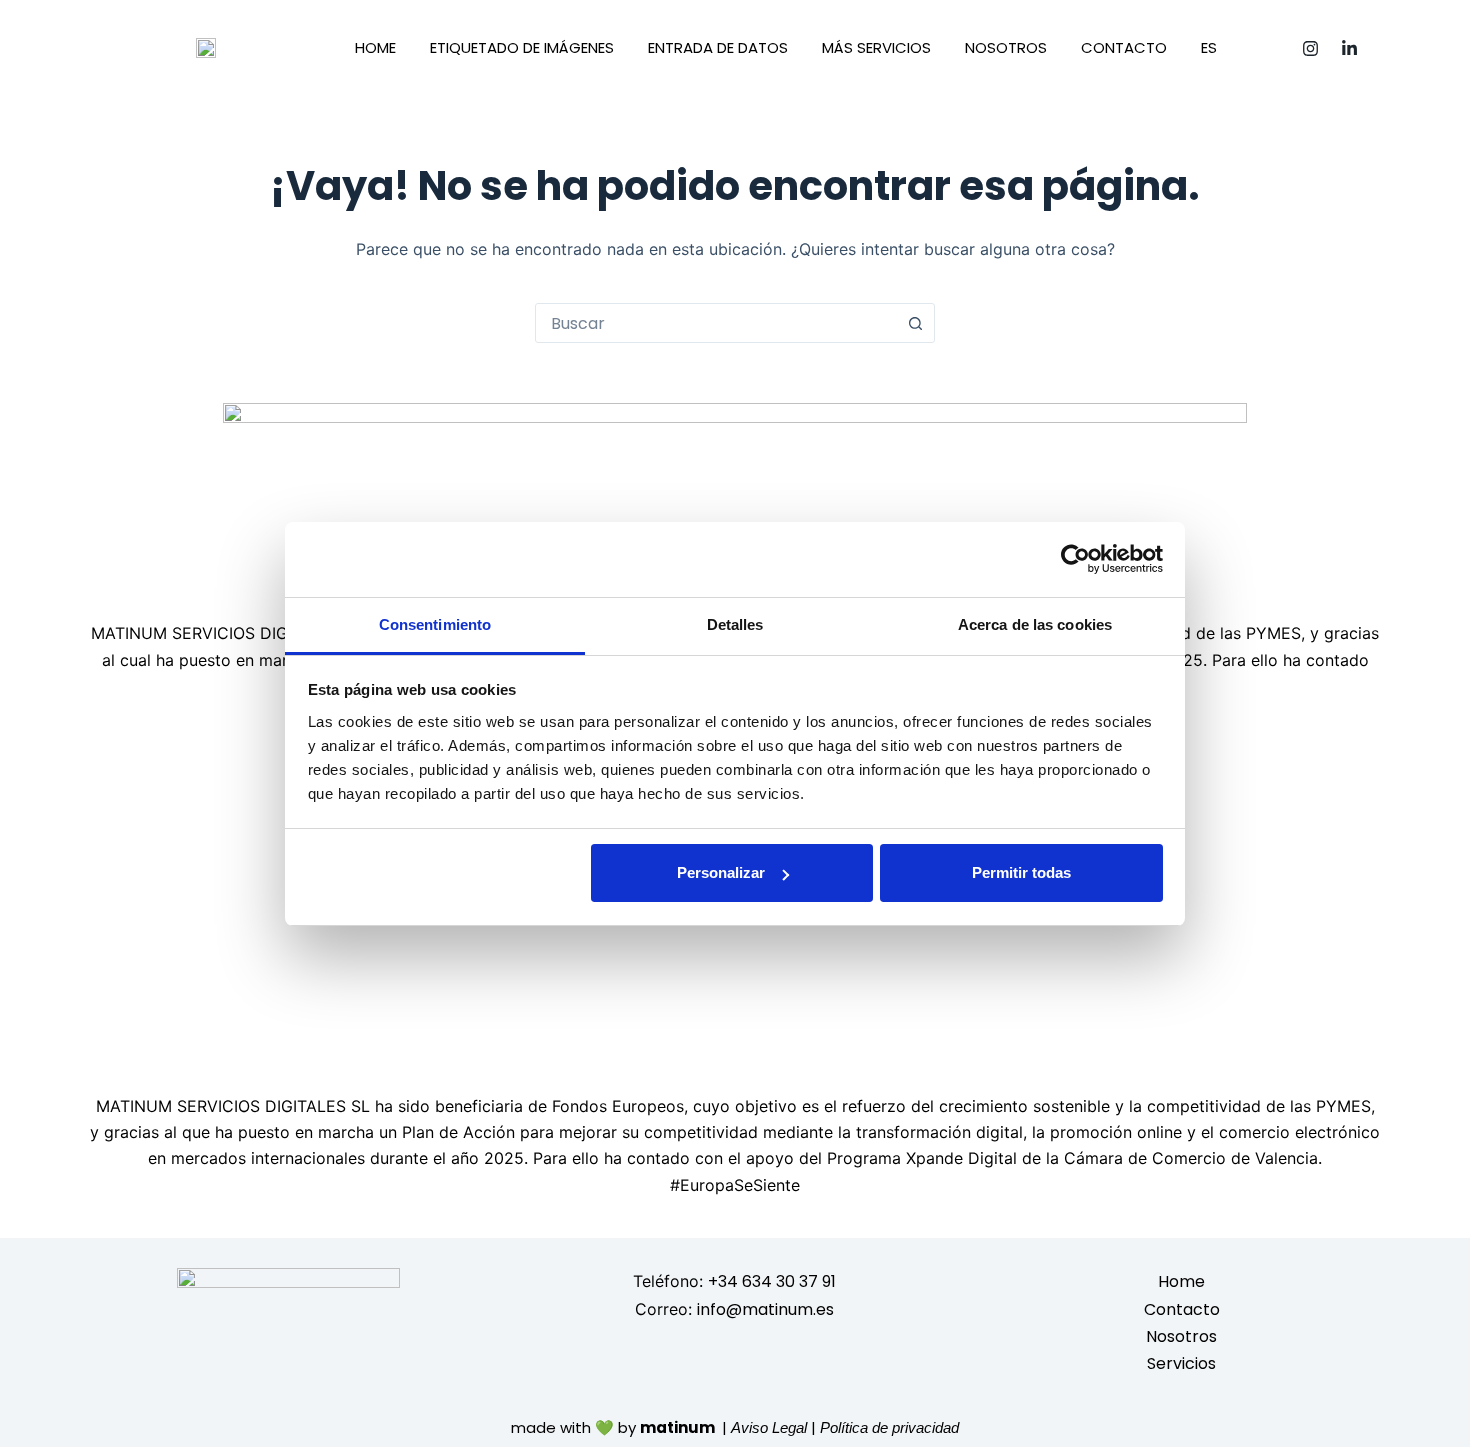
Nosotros (1006, 47)
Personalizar (721, 872)
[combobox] (716, 323)
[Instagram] (1311, 48)
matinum (679, 1427)
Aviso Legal (769, 1427)
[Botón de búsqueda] (915, 323)
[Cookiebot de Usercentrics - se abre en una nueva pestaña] (1075, 559)
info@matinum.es (765, 1309)
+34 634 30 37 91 (772, 1281)
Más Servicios (876, 47)
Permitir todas (1021, 872)
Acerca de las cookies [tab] (1035, 624)
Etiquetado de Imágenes (522, 47)
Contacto (1124, 47)
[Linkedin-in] (1350, 48)
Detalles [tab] (735, 624)
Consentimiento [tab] (435, 624)
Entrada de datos (718, 47)
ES (1209, 47)
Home (375, 47)
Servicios (1181, 1363)
